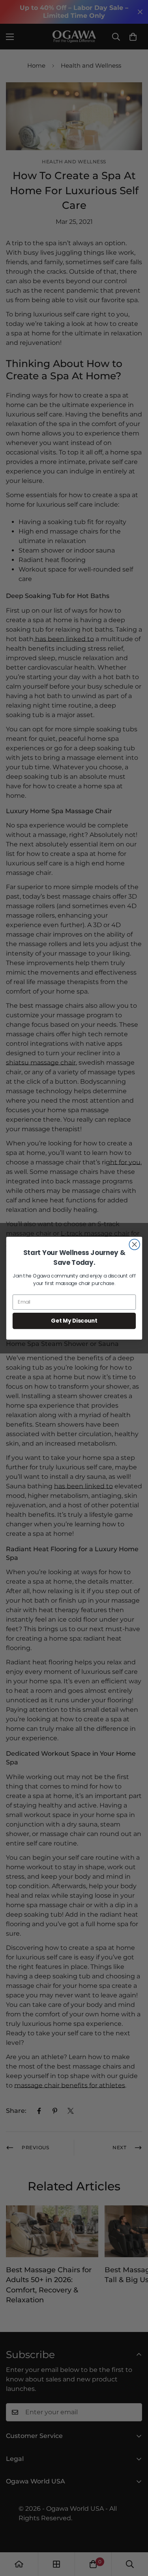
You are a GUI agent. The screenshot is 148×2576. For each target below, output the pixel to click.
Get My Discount (74, 1320)
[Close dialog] (134, 1244)
